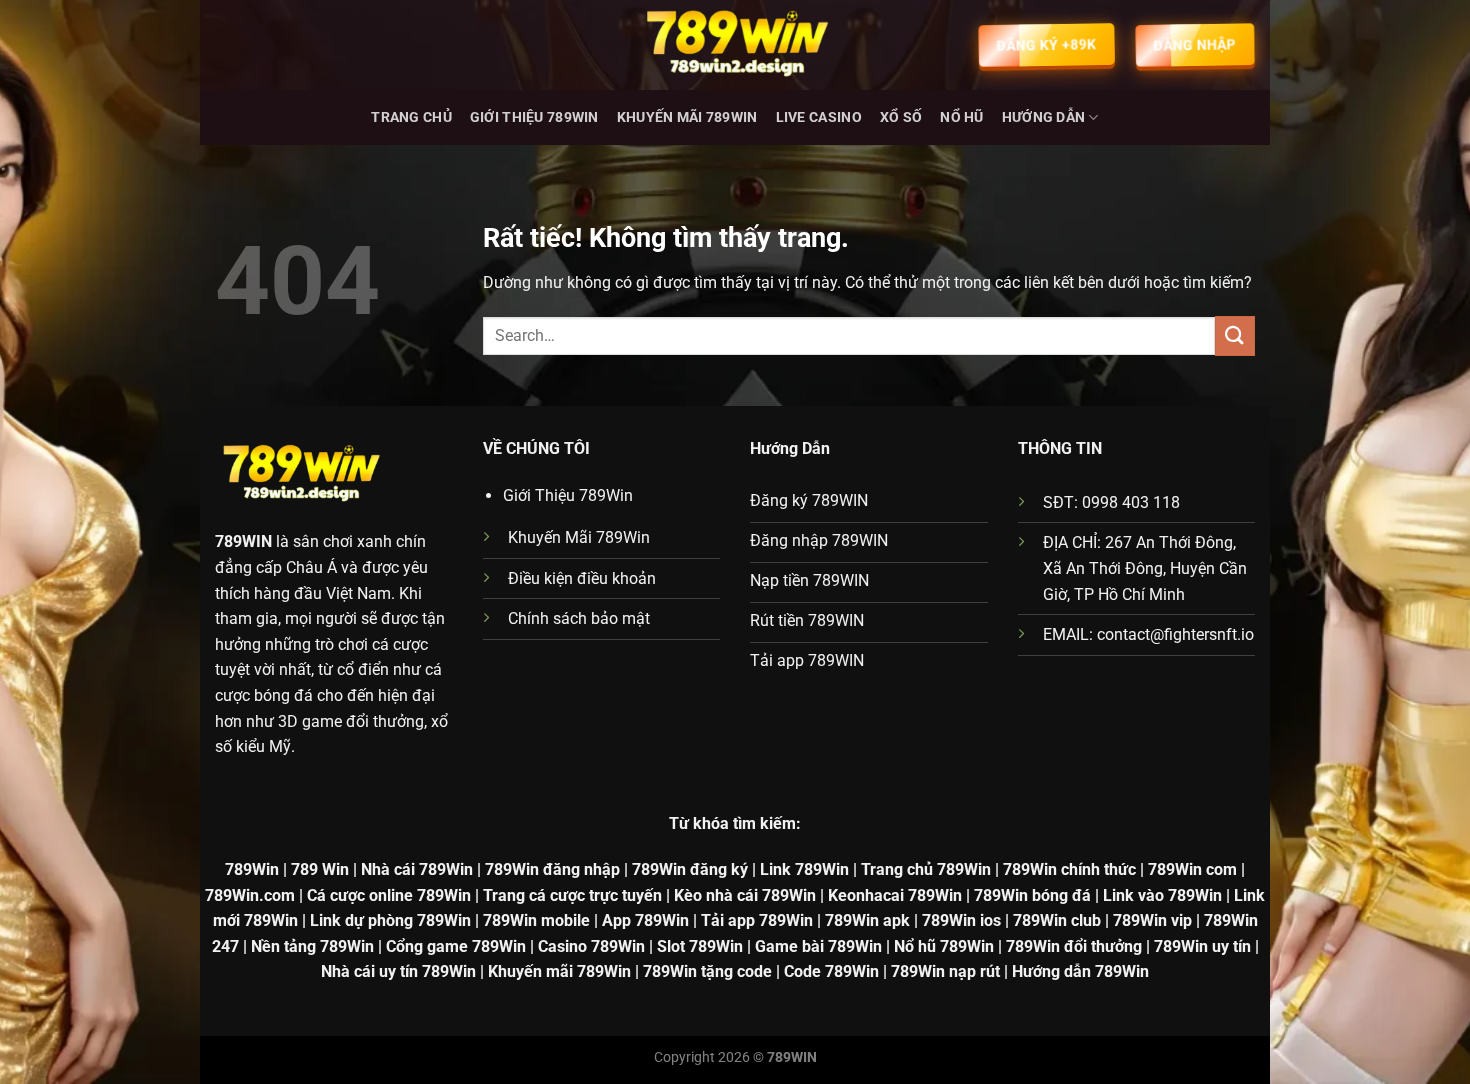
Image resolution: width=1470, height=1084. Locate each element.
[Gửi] (1235, 335)
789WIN (243, 541)
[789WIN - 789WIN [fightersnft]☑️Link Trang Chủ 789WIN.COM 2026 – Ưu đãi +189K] (735, 45)
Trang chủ (411, 117)
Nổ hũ (961, 117)
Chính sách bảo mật (579, 618)
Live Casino (819, 117)
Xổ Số (901, 117)
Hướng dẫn (1044, 117)
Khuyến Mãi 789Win (687, 117)
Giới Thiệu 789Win (534, 117)
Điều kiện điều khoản (582, 578)
